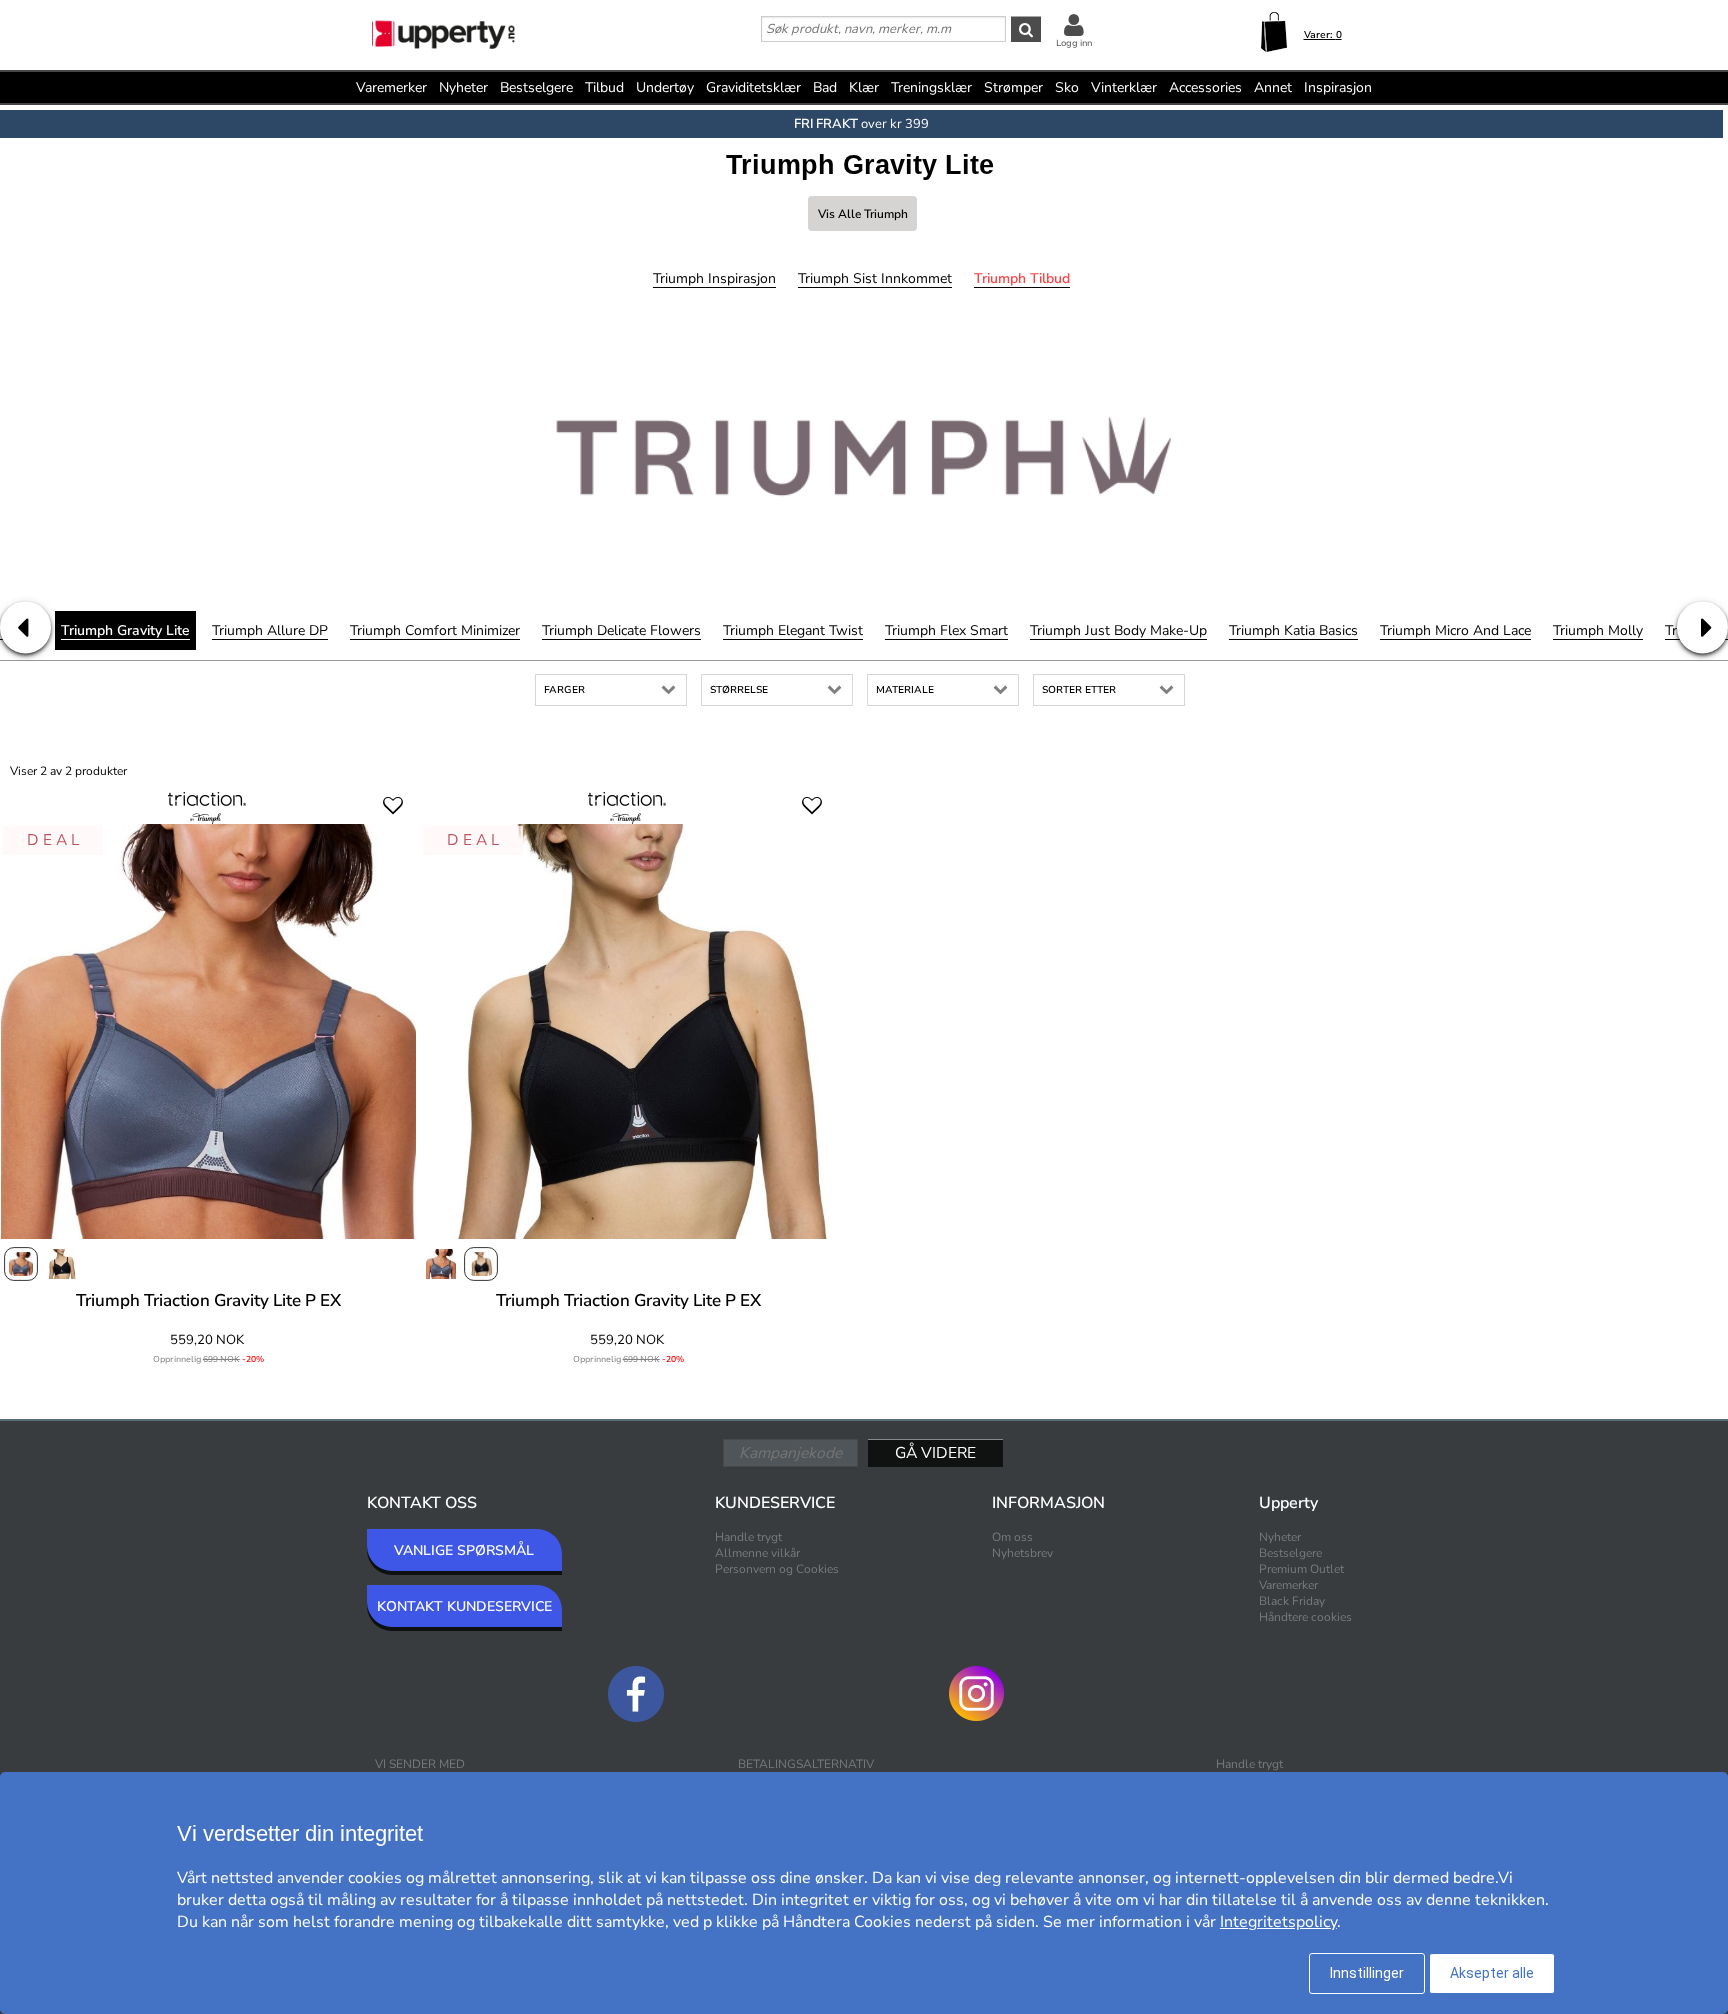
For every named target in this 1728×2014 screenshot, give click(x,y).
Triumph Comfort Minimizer (435, 630)
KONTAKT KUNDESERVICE (464, 1606)
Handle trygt (748, 1537)
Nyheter (463, 87)
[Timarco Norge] (445, 37)
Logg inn (1074, 43)
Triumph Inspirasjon (714, 278)
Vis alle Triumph (863, 214)
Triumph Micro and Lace (1455, 630)
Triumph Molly (1598, 630)
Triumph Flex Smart (946, 630)
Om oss (1012, 1537)
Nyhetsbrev (1022, 1553)
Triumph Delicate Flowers (621, 630)
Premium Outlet (1301, 1569)
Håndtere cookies (1305, 1617)
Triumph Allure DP (270, 630)
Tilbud (604, 87)
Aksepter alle (1492, 1973)
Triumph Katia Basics (1293, 630)
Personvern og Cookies (777, 1569)
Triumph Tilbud (1022, 278)
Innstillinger (1367, 1973)
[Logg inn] (1074, 24)
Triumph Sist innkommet (875, 278)
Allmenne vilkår (757, 1553)
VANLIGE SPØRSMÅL (464, 1550)
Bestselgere (536, 87)
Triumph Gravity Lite (125, 630)
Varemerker (391, 87)
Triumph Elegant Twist (793, 630)
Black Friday (1292, 1601)
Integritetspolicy (1278, 1922)
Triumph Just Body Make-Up (1118, 630)
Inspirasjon (1338, 87)
